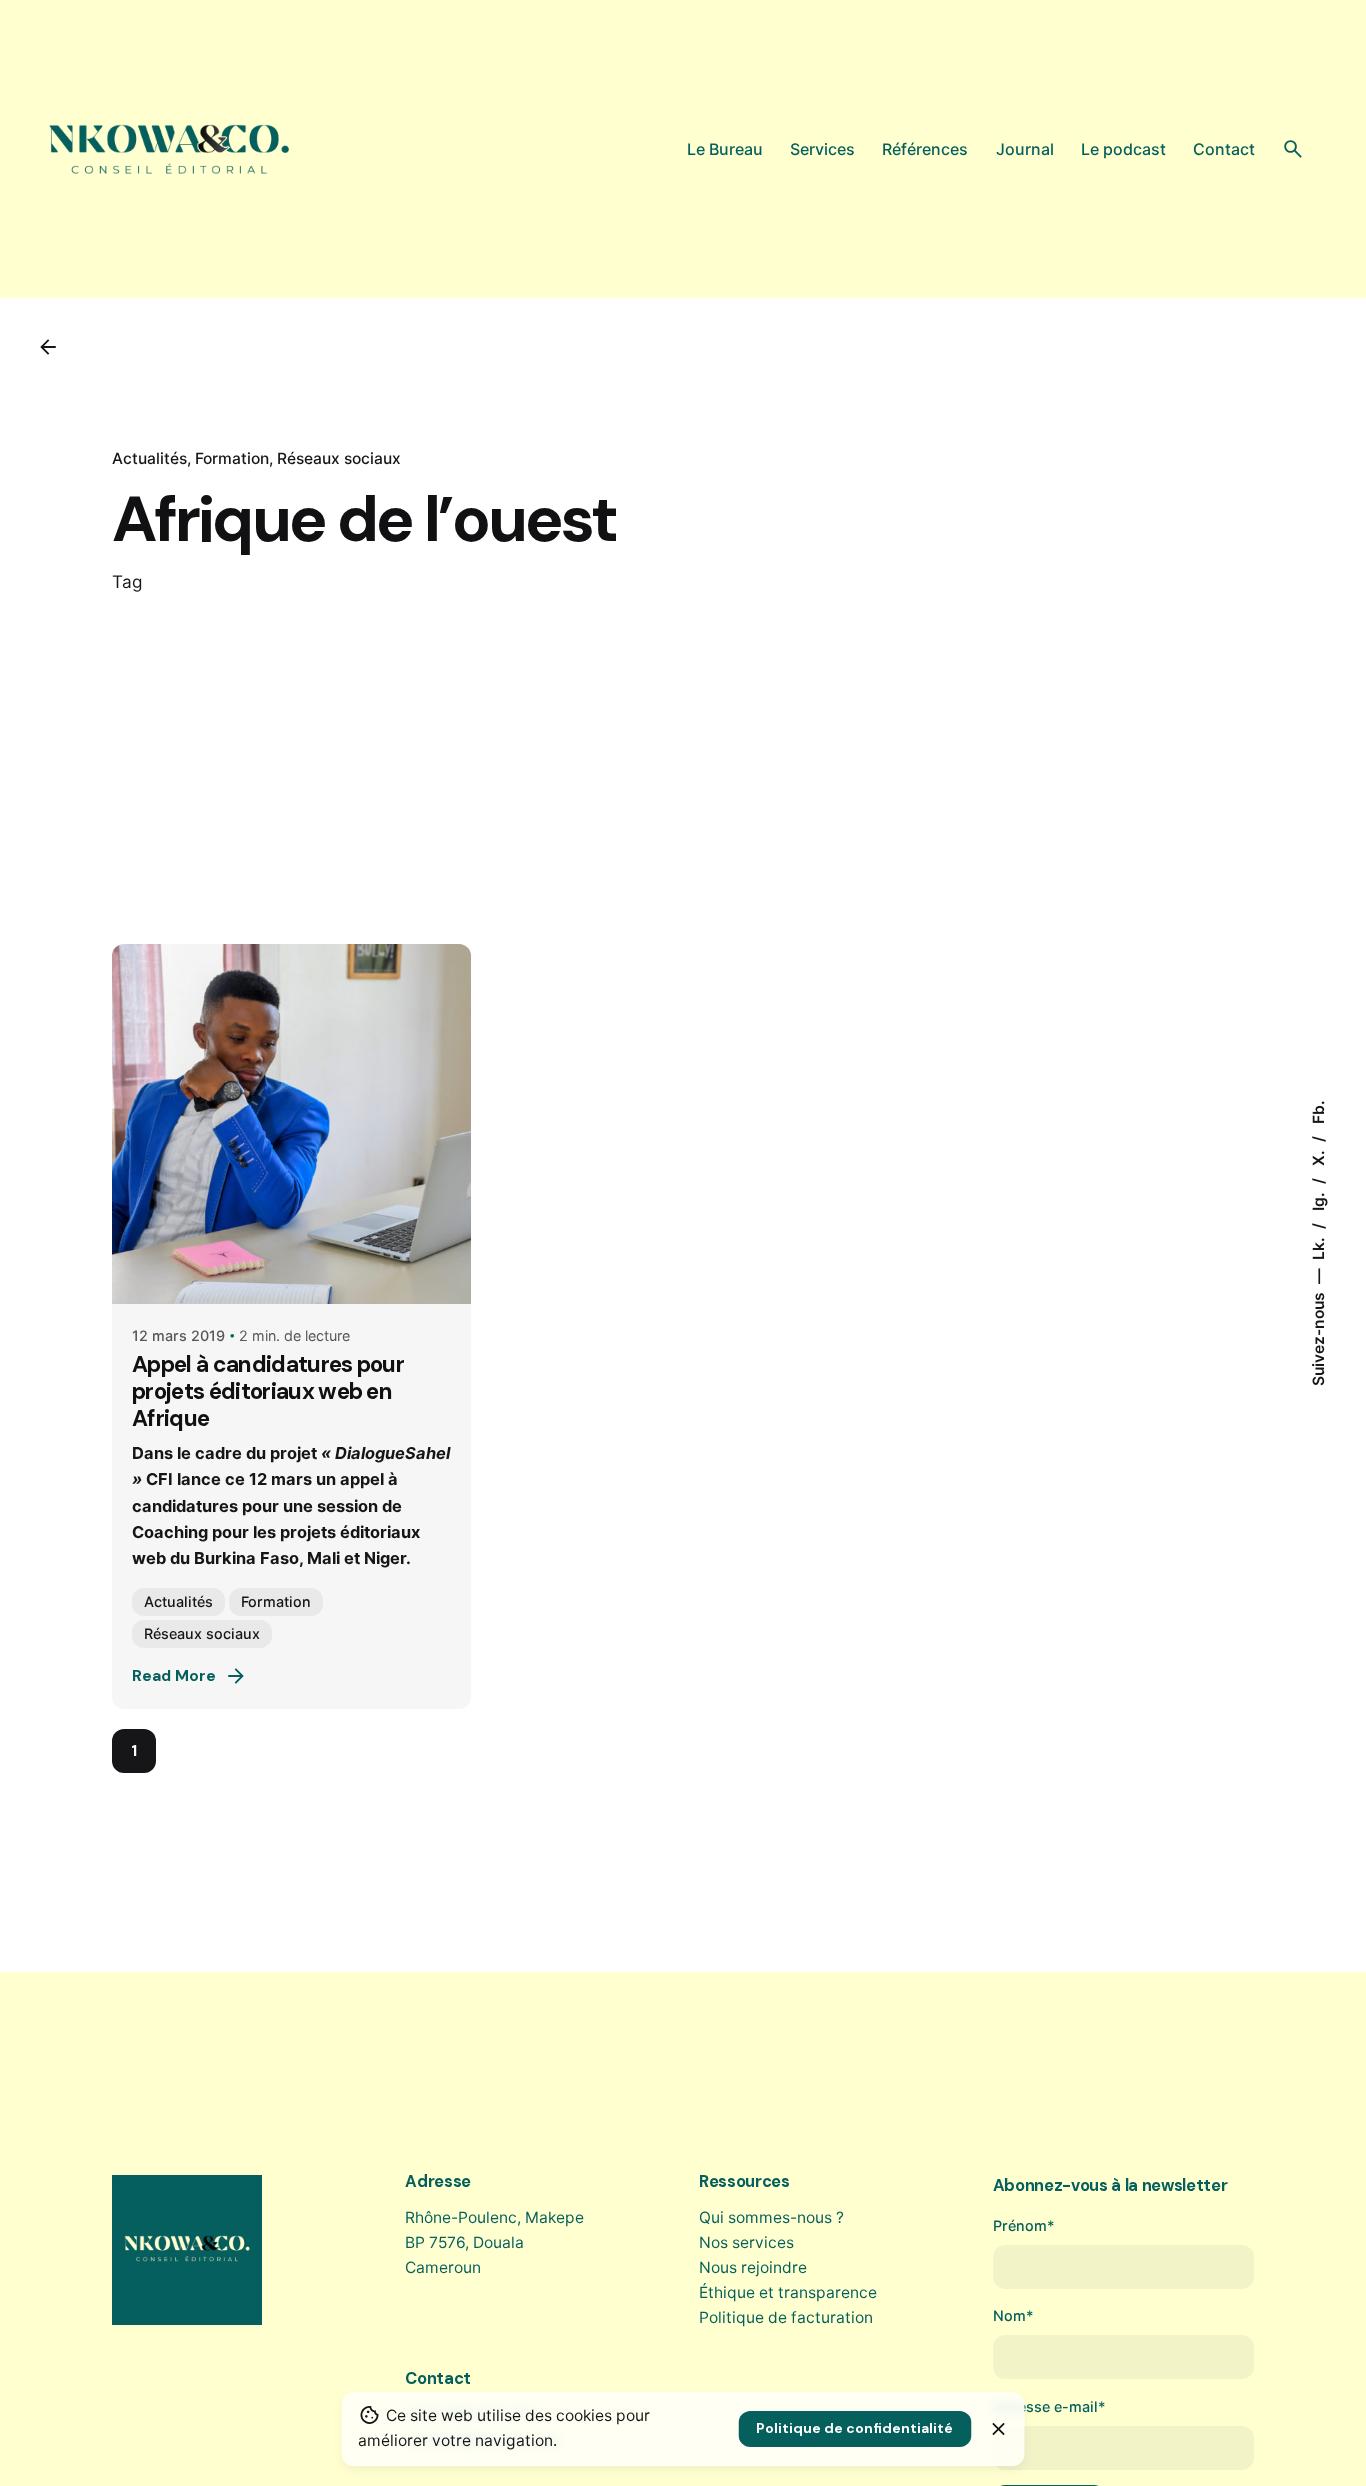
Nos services (746, 2242)
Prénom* (1024, 2225)
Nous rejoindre (753, 2267)
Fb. (1317, 1112)
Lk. (1317, 1246)
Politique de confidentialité (854, 2428)
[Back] (48, 347)
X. (1317, 1156)
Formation (232, 458)
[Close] (999, 2429)
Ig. (1317, 1199)
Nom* (1013, 2315)
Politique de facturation (786, 2317)
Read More (174, 1676)
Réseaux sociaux (339, 458)
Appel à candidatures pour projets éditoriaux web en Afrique (268, 1391)
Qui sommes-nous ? (771, 2217)
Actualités (149, 458)
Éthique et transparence (788, 2292)
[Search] (1293, 149)
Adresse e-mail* (1049, 2406)
